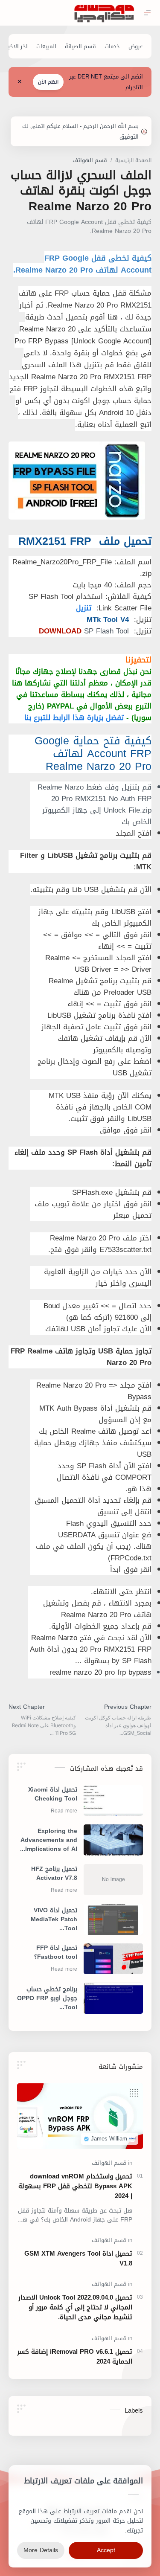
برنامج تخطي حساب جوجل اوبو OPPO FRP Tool (47, 1998)
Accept (106, 2550)
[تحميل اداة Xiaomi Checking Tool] (113, 1801)
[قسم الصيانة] (80, 46)
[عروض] (136, 46)
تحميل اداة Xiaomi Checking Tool (53, 1795)
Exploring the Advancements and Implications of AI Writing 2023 (49, 1840)
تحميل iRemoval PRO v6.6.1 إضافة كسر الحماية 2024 (75, 2357)
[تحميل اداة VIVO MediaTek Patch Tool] (113, 1919)
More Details (41, 2550)
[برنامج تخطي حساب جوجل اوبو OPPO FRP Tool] (113, 1998)
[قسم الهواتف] (109, 2163)
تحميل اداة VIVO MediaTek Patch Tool (54, 1919)
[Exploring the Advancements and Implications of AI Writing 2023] (113, 1840)
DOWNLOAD (60, 631)
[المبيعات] (46, 46)
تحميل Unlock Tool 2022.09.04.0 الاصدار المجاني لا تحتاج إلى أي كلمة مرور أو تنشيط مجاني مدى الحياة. (75, 2307)
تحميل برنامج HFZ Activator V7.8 (54, 1874)
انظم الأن (48, 82)
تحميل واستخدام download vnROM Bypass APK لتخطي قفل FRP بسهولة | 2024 (75, 2186)
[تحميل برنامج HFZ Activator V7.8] (113, 1880)
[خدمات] (112, 46)
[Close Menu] (20, 82)
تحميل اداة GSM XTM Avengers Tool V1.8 (78, 2259)
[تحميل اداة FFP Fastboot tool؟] (113, 1959)
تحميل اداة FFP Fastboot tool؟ (56, 1953)
